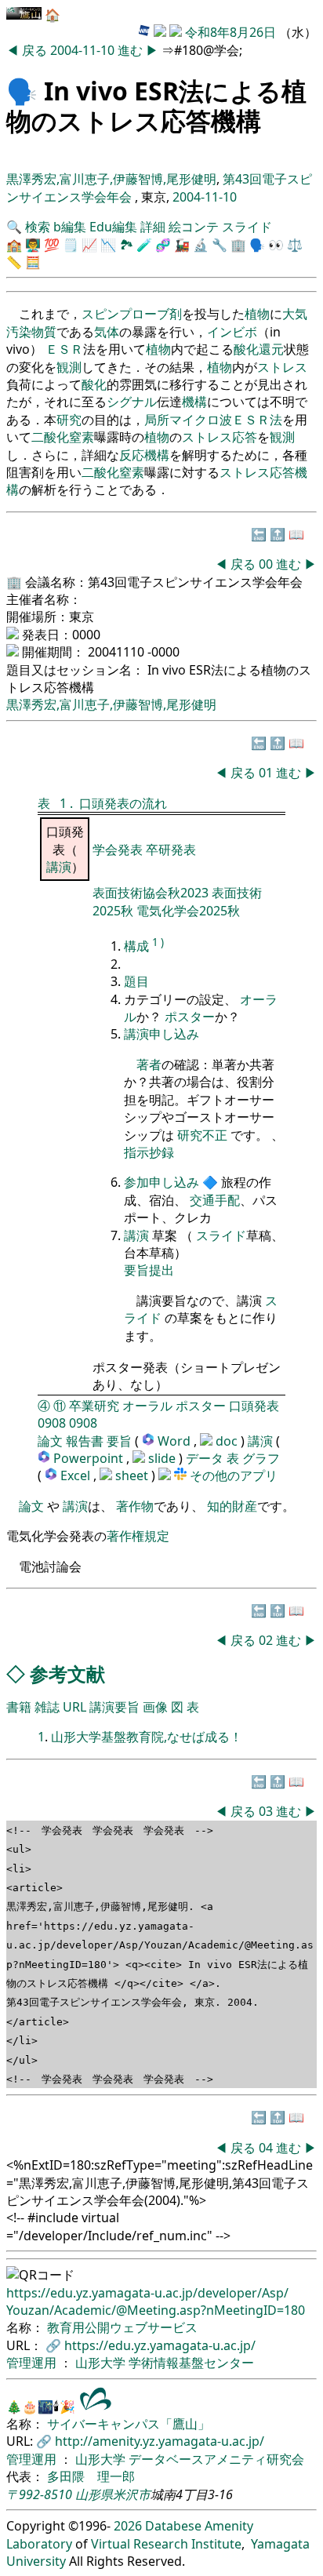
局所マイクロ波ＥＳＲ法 (213, 420)
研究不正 (202, 1135)
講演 (59, 867)
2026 (128, 2526)
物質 (44, 332)
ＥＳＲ (64, 349)
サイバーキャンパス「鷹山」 (129, 2424)
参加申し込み (161, 1182)
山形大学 (102, 2363)
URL (74, 1707)
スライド (247, 227)
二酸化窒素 (63, 437)
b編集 (70, 227)
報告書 (85, 1441)
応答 (245, 437)
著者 (149, 1064)
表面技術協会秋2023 (152, 893)
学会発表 (119, 850)
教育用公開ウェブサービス (122, 2327)
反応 (132, 455)
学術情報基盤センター (191, 2363)
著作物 (135, 1506)
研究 (69, 420)
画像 (155, 1707)
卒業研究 (94, 1406)
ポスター (190, 1017)
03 (267, 1811)
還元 (271, 349)
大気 (295, 314)
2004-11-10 (82, 50)
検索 (38, 227)
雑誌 (47, 1707)
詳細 (153, 227)
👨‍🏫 (33, 245)
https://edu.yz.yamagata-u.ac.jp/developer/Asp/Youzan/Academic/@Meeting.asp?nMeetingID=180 (156, 2301)
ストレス (282, 367)
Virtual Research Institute (166, 2544)
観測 (69, 367)
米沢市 (132, 2494)
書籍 (19, 1707)
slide (163, 1458)
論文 (50, 1441)
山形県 (94, 2494)
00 (267, 564)
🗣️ (22, 91)
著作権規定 (138, 1536)
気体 (107, 332)
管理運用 (33, 2363)
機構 (194, 402)
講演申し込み (161, 1034)
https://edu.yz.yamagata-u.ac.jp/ (160, 2345)
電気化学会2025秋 (188, 911)
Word (174, 1441)
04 (267, 2148)
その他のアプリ (234, 1475)
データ (205, 1458)
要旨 (119, 1441)
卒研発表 (171, 850)
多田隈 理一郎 (91, 2476)
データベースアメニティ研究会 (216, 2459)
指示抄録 (149, 1152)
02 (267, 1640)
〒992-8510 (39, 2494)
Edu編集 (113, 227)
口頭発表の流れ (123, 803)
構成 (136, 946)
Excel (77, 1475)
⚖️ (295, 245)
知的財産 (232, 1506)
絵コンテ (194, 227)
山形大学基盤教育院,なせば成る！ (147, 1737)
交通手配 (215, 1200)
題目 (136, 981)
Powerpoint (90, 1458)
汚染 (19, 332)
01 (267, 773)
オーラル (147, 1406)
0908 (52, 1423)
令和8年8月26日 (230, 32)
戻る (36, 50)
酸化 (246, 349)
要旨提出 (149, 1270)
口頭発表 (254, 1406)
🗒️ (71, 245)
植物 (257, 314)
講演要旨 (114, 1707)
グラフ (261, 1458)
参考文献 (67, 1674)
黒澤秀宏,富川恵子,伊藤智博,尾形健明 (111, 179)
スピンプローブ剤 (132, 314)
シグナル (132, 402)
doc (228, 1441)
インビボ (232, 332)
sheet (133, 1475)
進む (132, 50)
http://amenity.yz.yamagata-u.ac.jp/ (160, 2441)
